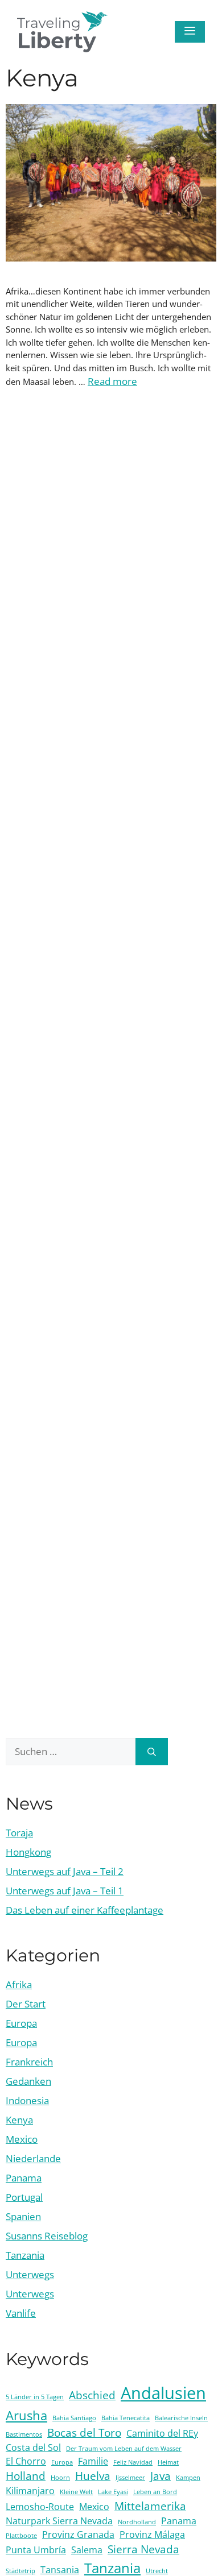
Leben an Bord (155, 2492)
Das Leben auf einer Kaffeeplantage (85, 1910)
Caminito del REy (162, 2433)
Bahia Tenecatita (126, 2418)
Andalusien (163, 2393)
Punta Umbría (36, 2550)
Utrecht (157, 2571)
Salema (87, 2550)
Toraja (19, 1833)
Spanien (23, 2216)
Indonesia (27, 2100)
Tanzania (25, 2255)
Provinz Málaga (152, 2534)
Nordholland (137, 2522)
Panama (24, 2178)
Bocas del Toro (84, 2432)
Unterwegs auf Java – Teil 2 (65, 1871)
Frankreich (29, 2062)
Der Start (26, 2004)
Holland (26, 2476)
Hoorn (60, 2478)
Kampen (188, 2478)
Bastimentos (24, 2434)
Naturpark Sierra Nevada (59, 2521)
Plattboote (21, 2536)
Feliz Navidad (133, 2462)
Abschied (92, 2395)
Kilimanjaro (30, 2491)
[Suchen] (152, 1752)
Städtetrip (20, 2571)
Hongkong (28, 1852)
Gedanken (28, 2081)
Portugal (24, 2197)
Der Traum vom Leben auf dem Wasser (124, 2449)
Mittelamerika (150, 2506)
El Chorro (26, 2461)
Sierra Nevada (143, 2549)
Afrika (19, 1984)
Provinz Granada (78, 2534)
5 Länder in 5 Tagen (35, 2397)
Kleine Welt (76, 2492)
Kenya (19, 2120)
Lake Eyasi (113, 2492)
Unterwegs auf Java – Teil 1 (65, 1891)
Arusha (26, 2415)
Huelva (93, 2476)
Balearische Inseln (181, 2418)
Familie (93, 2461)
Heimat (168, 2462)
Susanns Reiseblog (47, 2236)
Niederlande (33, 2158)
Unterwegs (30, 2274)
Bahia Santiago (74, 2418)
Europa (21, 2023)
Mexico (22, 2139)
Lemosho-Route (40, 2507)
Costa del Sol (33, 2448)
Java (161, 2476)
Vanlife (21, 2313)
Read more (112, 381)
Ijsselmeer (130, 2478)
